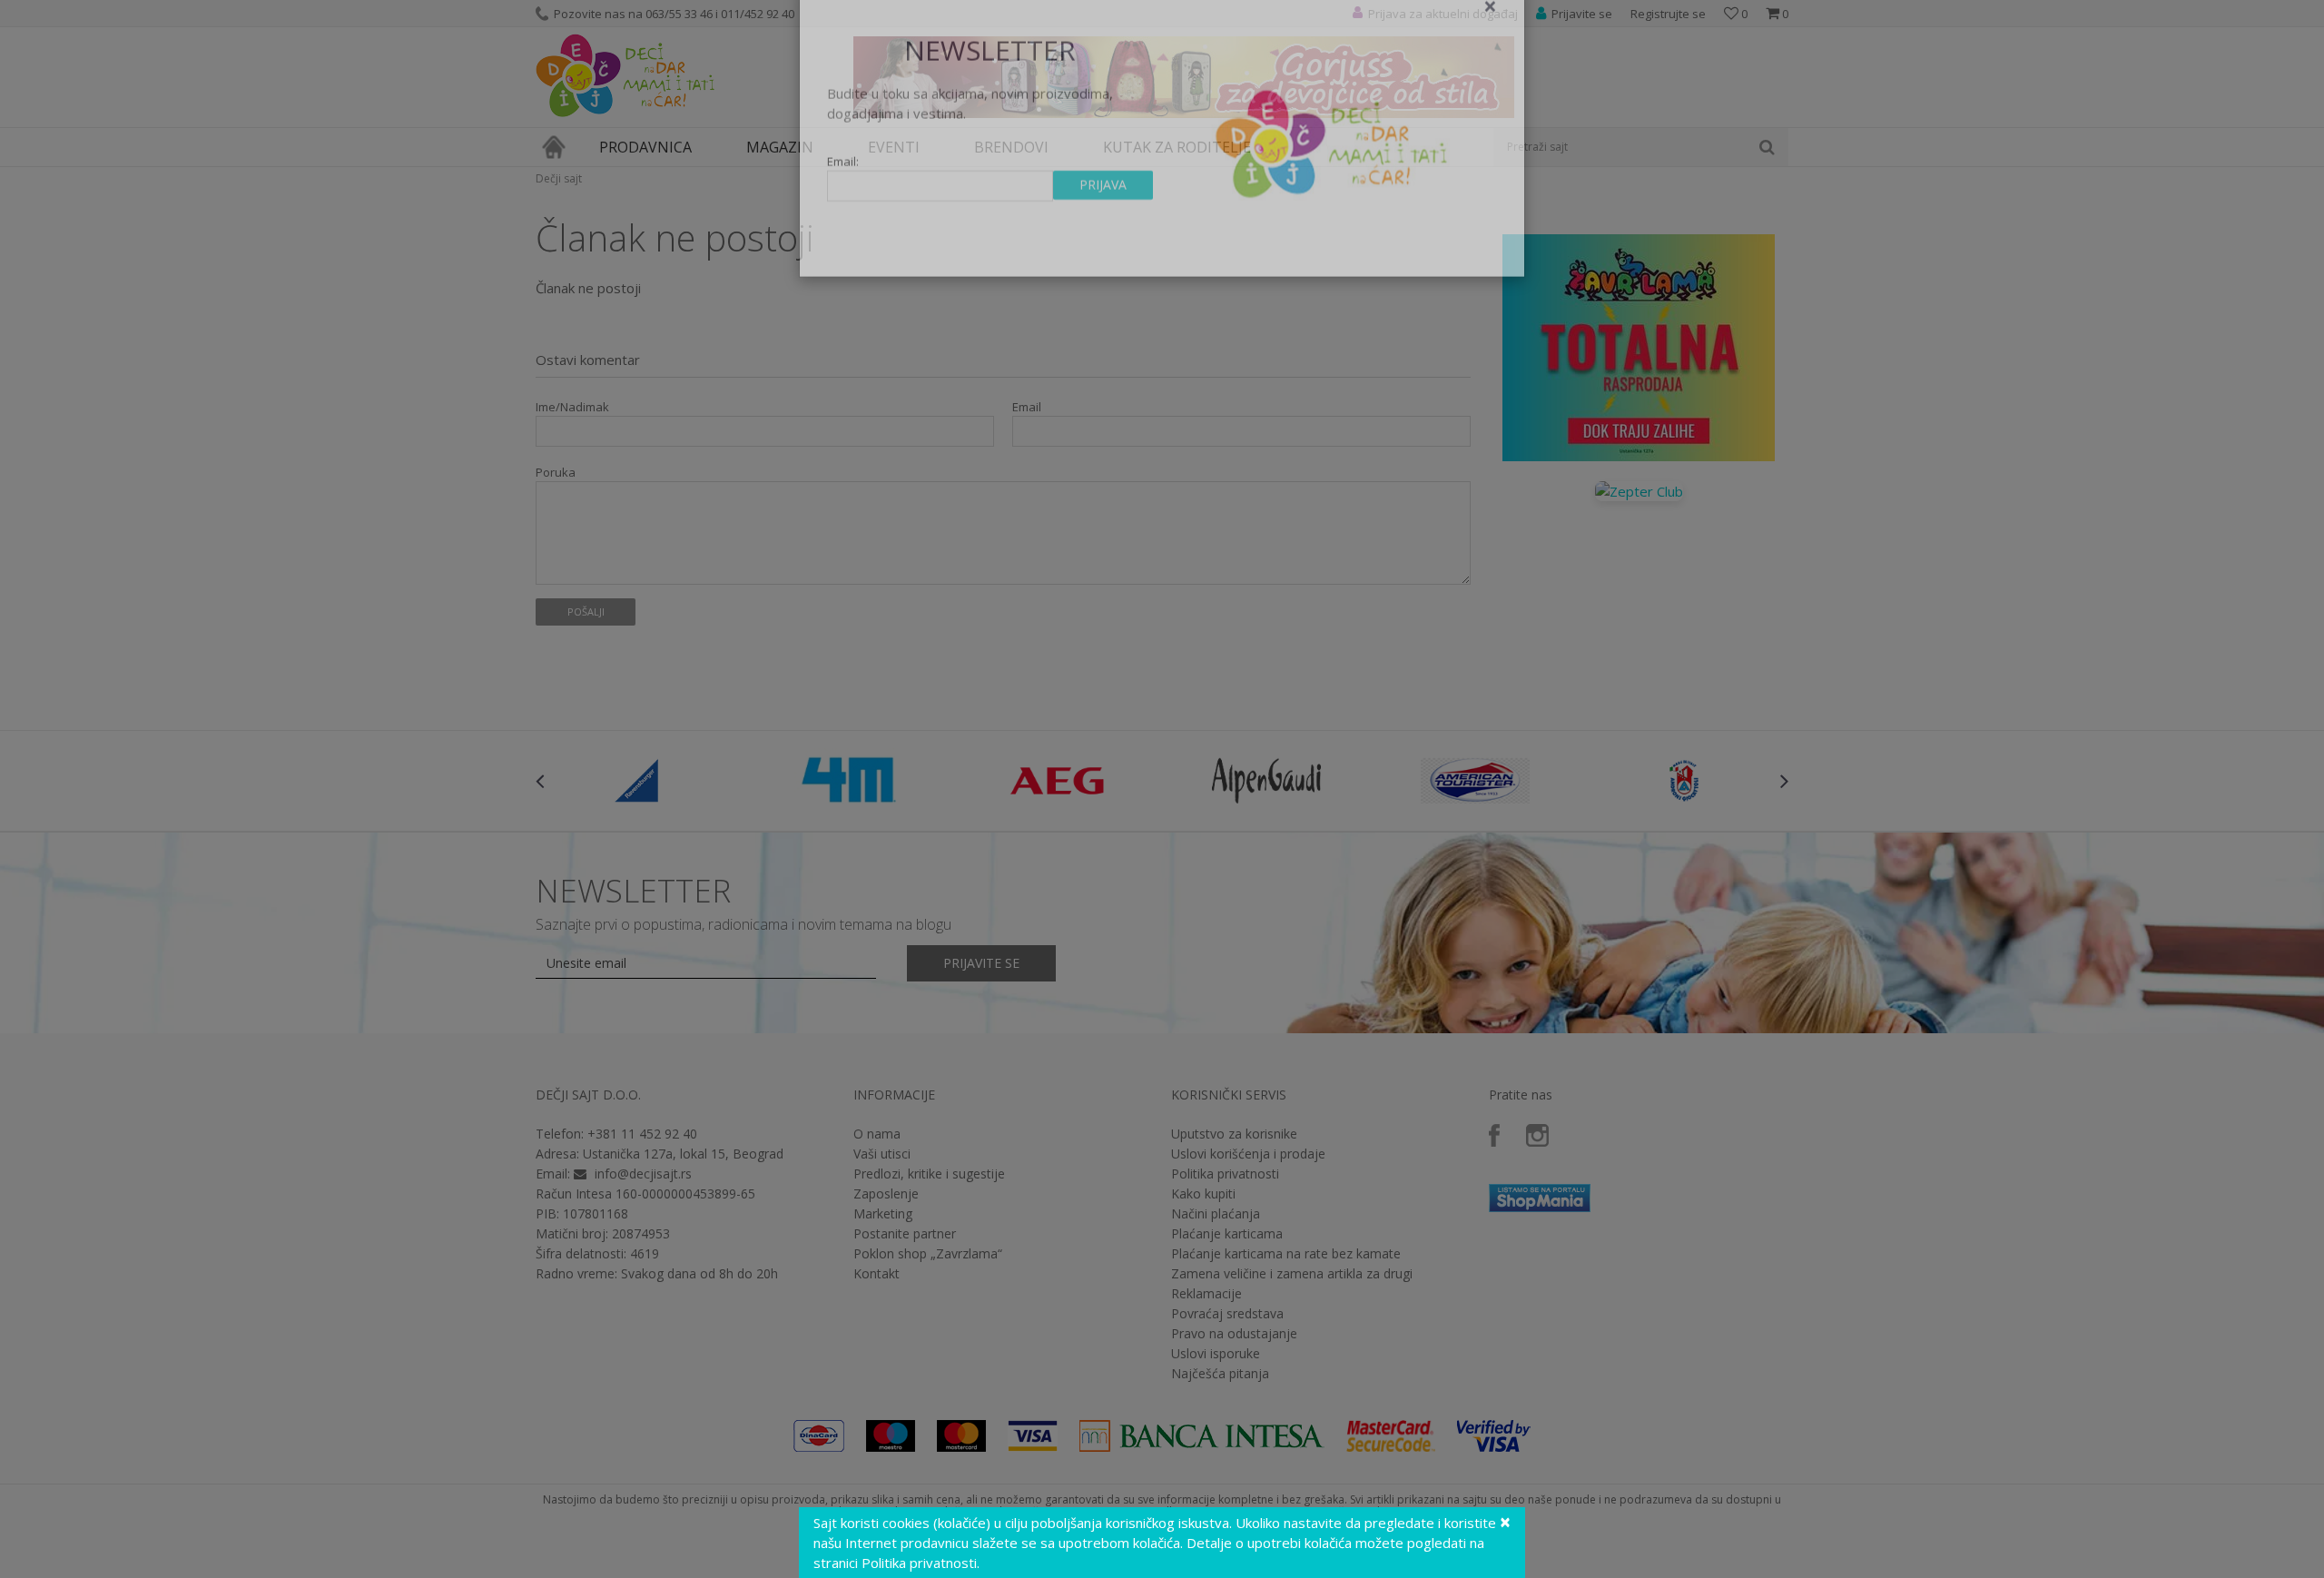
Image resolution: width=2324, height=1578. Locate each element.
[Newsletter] (1334, 182)
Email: (843, 205)
